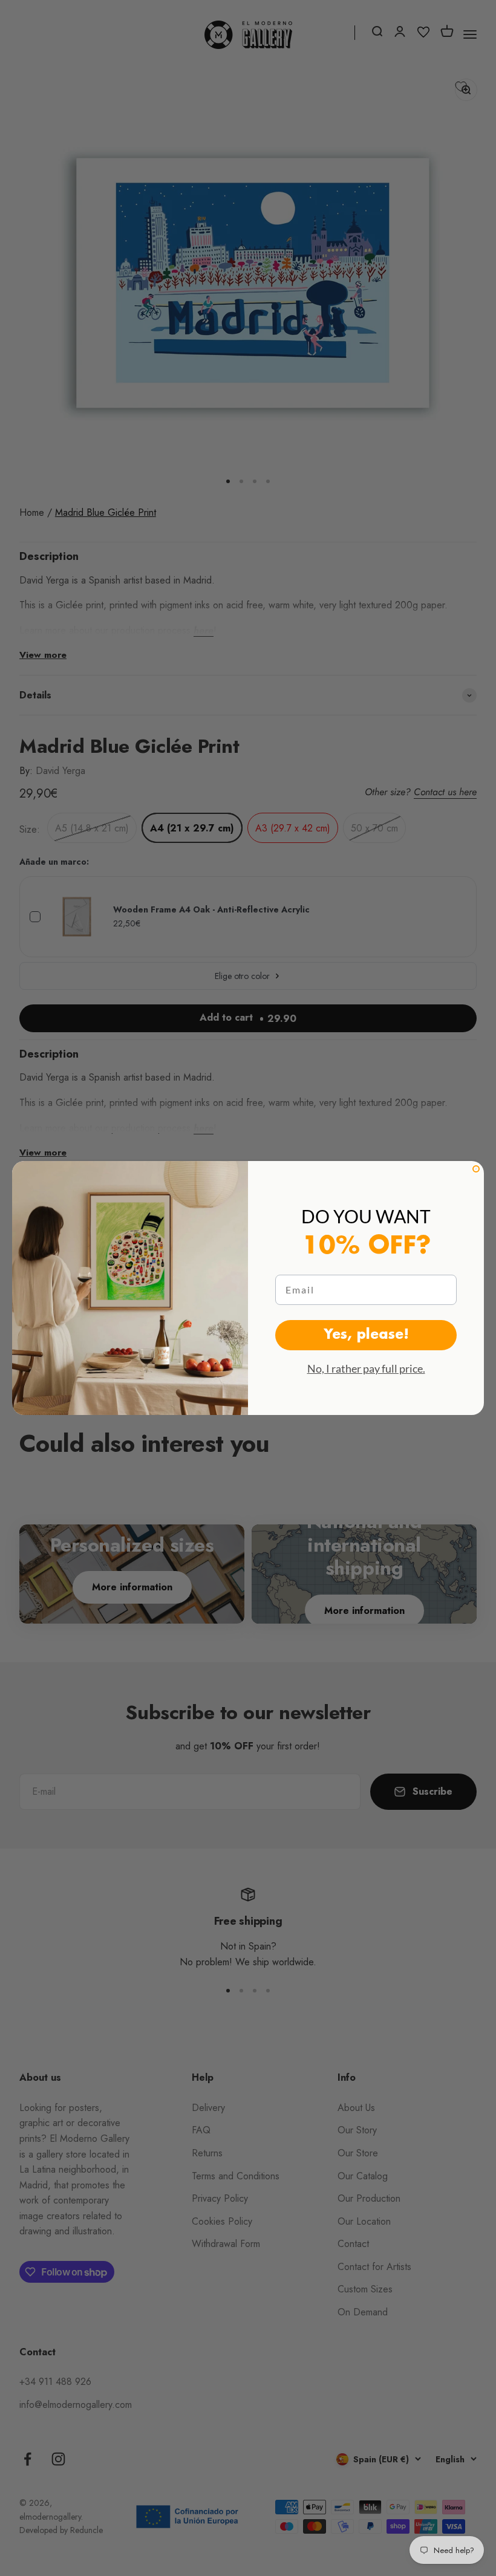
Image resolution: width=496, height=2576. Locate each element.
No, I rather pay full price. (366, 1368)
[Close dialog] (476, 1169)
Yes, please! (366, 1335)
